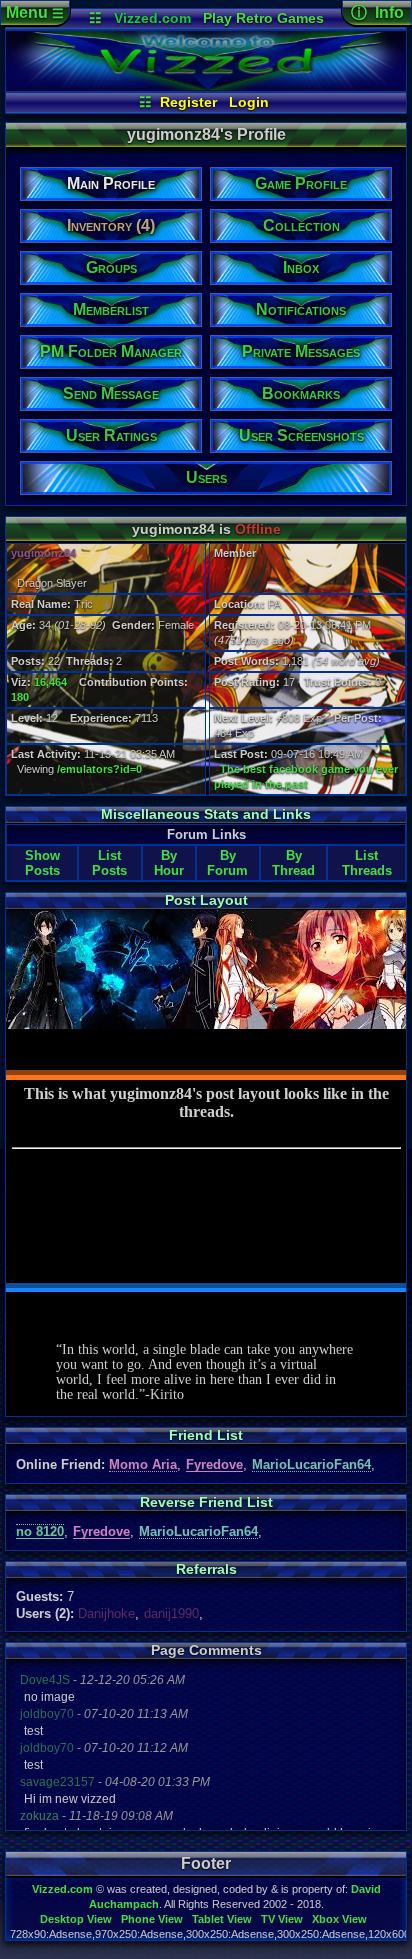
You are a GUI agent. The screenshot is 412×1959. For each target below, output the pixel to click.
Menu (35, 12)
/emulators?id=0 (99, 769)
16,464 (50, 682)
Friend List (206, 1435)
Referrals (206, 1569)
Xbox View (339, 1919)
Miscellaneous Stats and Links (206, 814)
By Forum (227, 863)
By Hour (169, 863)
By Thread (293, 863)
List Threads (367, 863)
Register (188, 102)
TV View (282, 1919)
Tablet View (222, 1919)
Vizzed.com (152, 18)
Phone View (152, 1919)
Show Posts (42, 863)
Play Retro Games (263, 18)
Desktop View (76, 1919)
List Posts (109, 863)
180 (20, 697)
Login (249, 102)
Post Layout (206, 900)
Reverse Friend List (206, 1502)
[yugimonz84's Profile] (206, 86)
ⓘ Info (377, 12)
